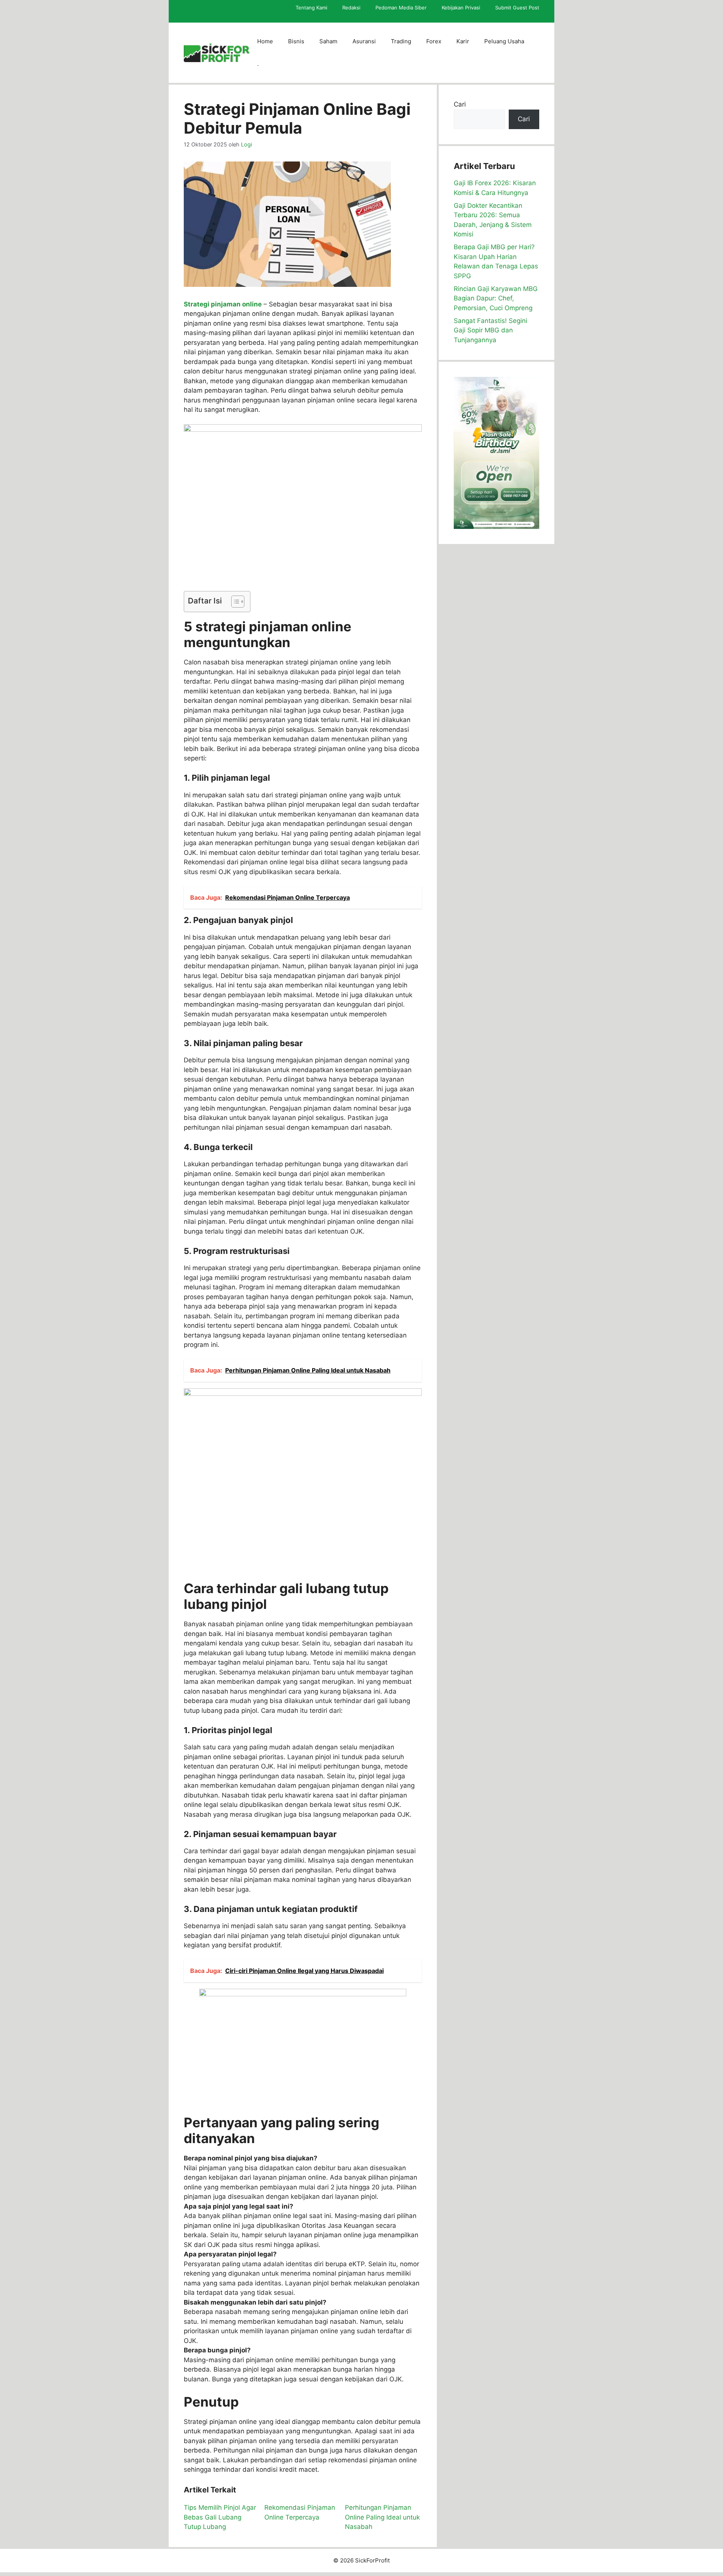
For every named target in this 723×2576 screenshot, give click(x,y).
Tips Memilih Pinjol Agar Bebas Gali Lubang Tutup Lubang (220, 2517)
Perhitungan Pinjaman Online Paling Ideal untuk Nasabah (382, 2517)
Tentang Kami (311, 8)
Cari (460, 104)
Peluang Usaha (504, 41)
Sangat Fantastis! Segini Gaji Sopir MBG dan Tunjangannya (490, 330)
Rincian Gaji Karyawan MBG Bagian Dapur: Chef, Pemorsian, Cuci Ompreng (496, 298)
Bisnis (296, 41)
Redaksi (351, 8)
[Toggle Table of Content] (234, 602)
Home (265, 41)
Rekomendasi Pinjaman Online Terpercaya (300, 2512)
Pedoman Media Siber (401, 8)
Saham (328, 41)
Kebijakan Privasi (461, 8)
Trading (401, 41)
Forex (434, 41)
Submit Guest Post (517, 8)
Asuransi (364, 41)
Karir (463, 41)
